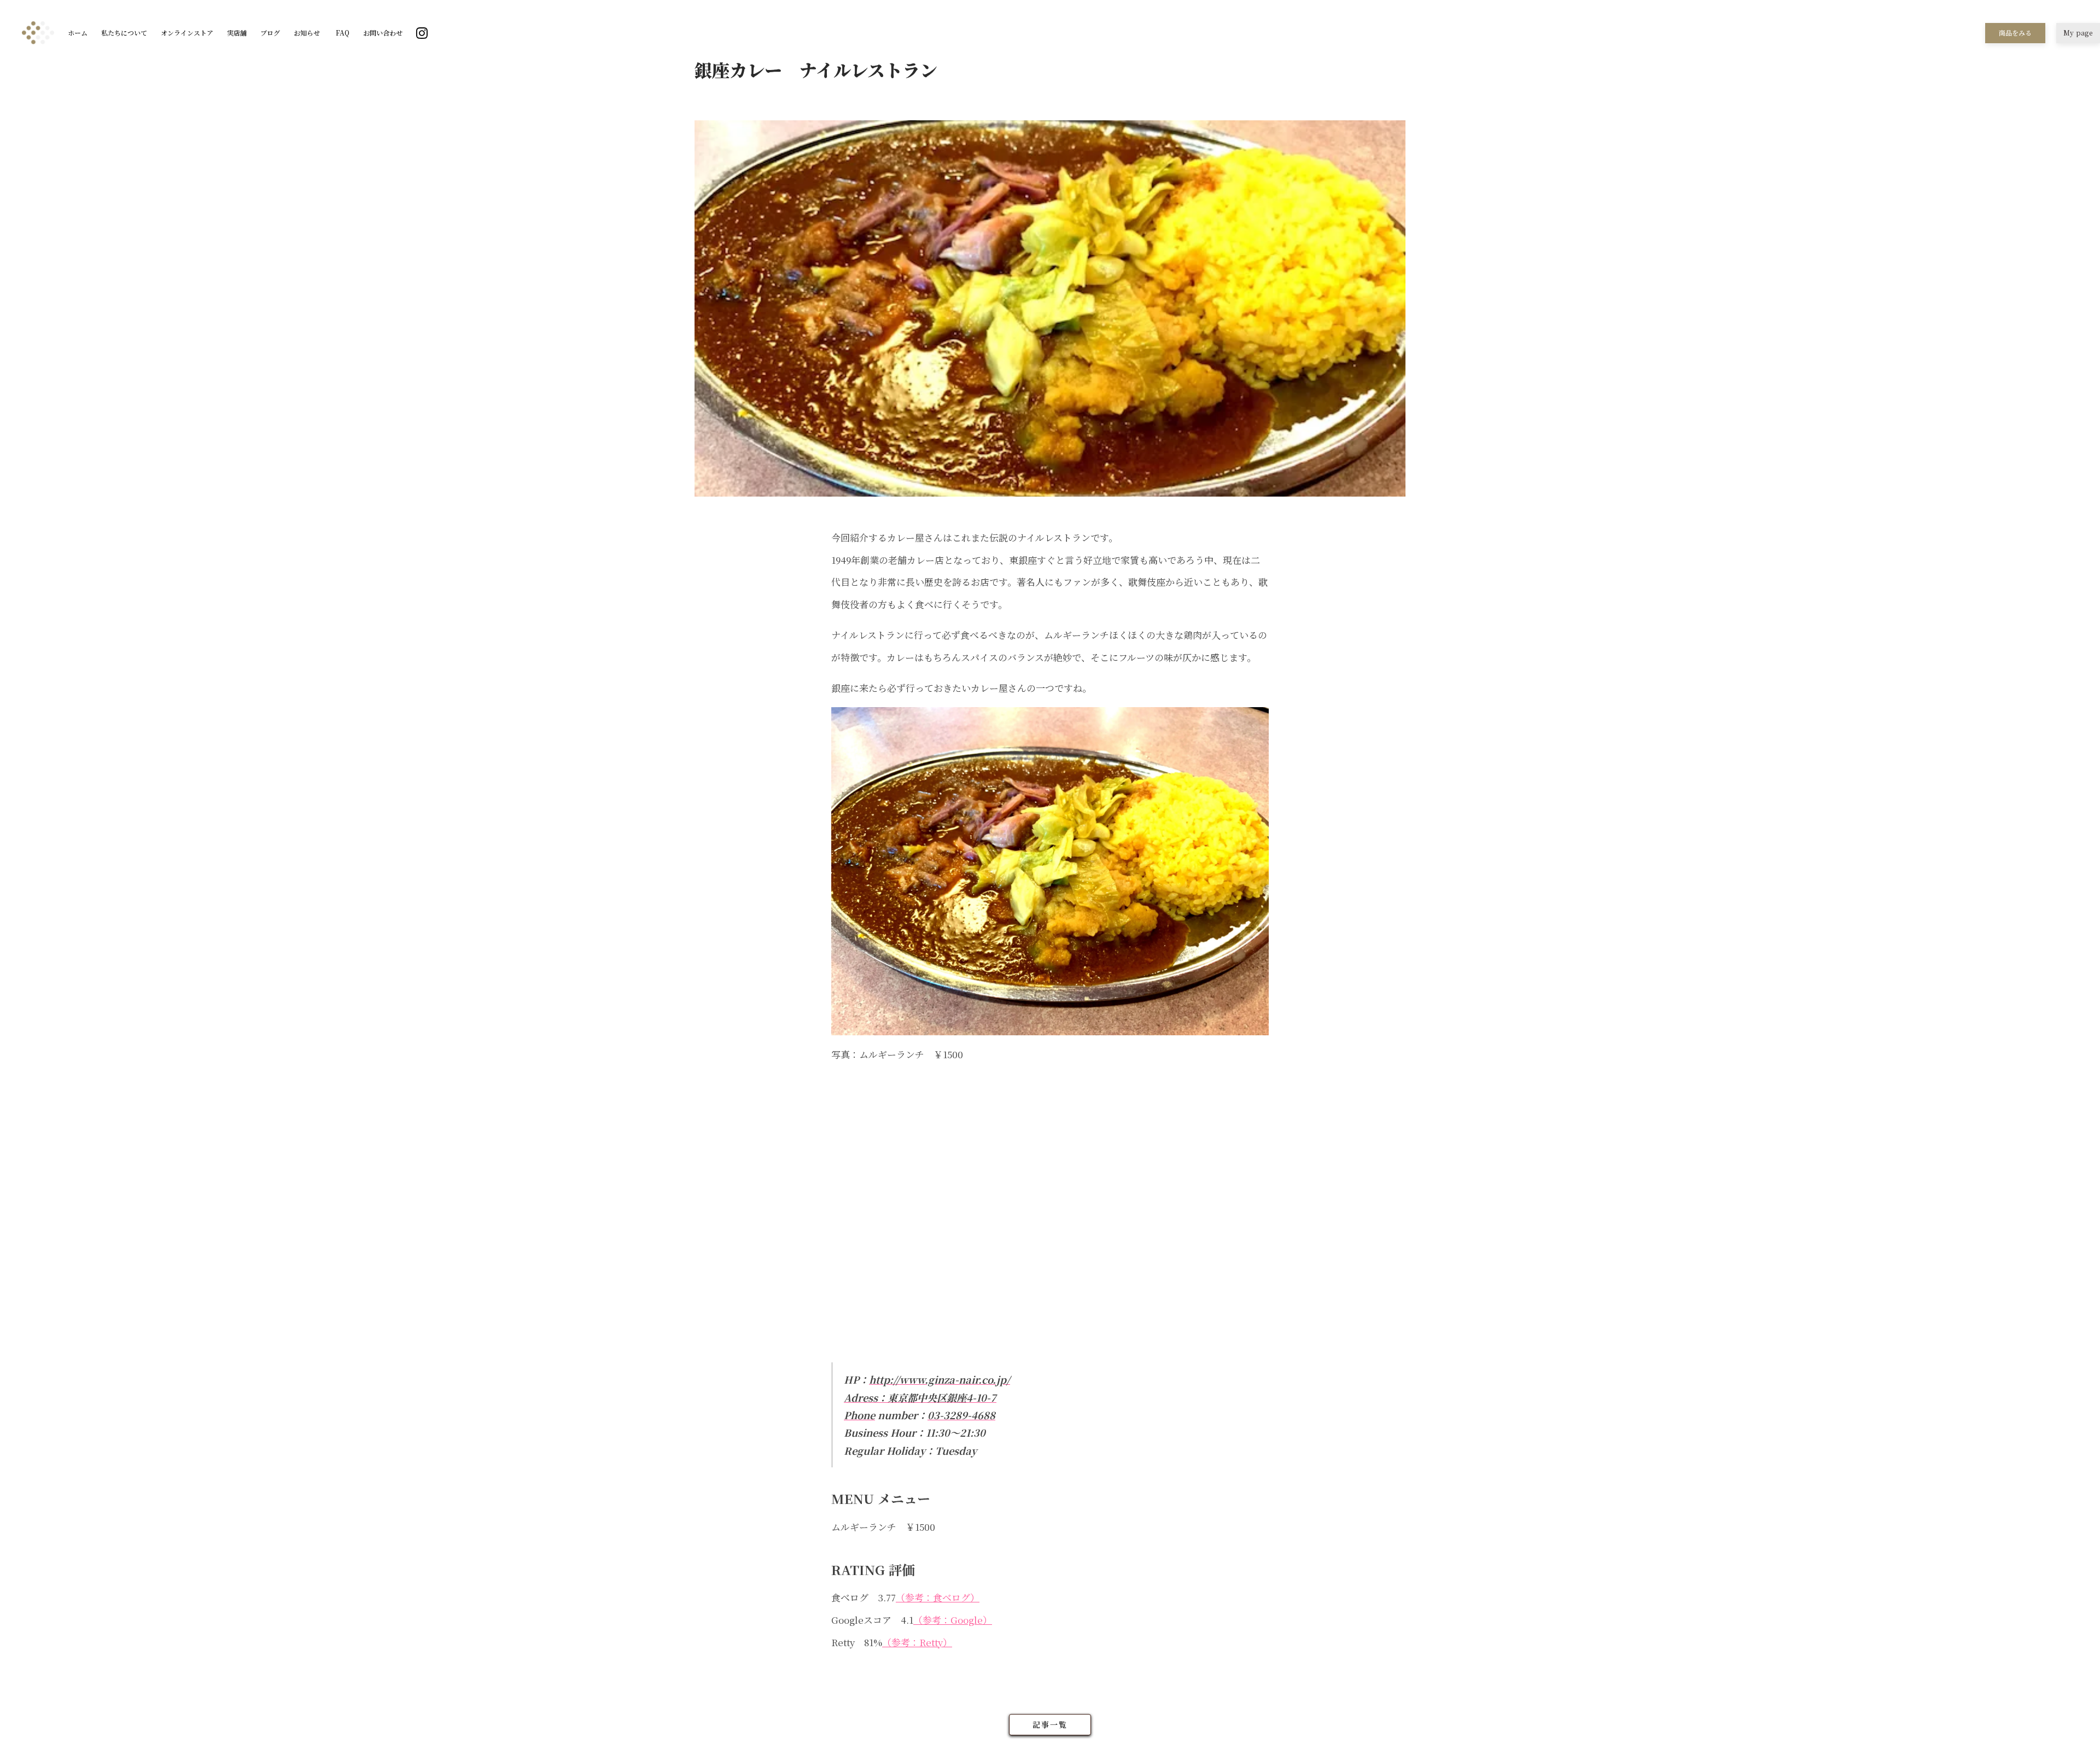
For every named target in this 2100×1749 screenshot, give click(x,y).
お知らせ (307, 33)
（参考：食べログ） (938, 1597)
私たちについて (124, 33)
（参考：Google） (953, 1620)
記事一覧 (1050, 1724)
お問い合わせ (383, 33)
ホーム (78, 33)
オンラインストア (187, 33)
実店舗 (237, 33)
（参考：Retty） (917, 1642)
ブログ (270, 33)
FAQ (342, 33)
